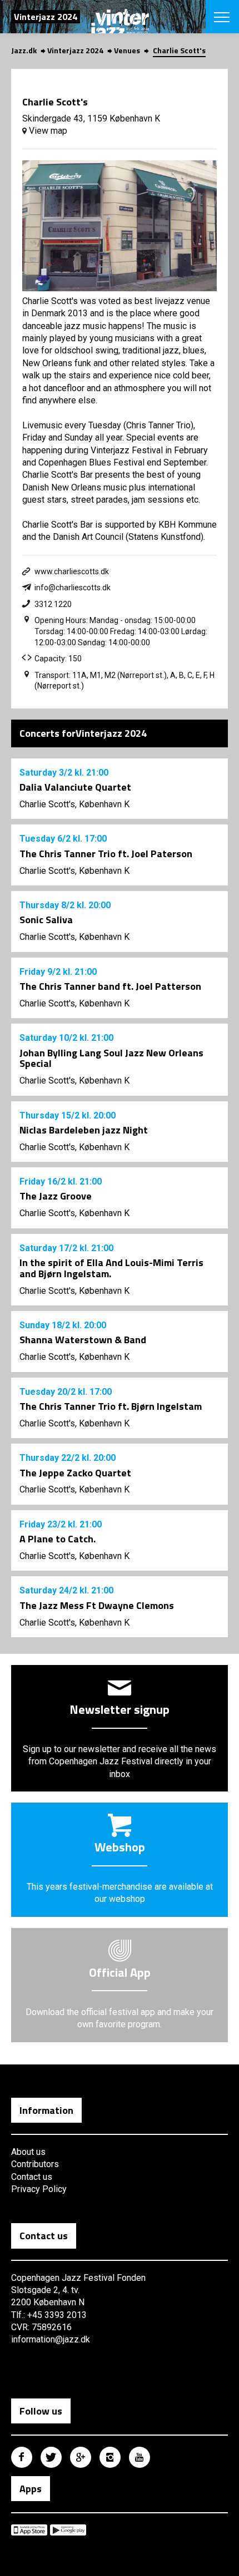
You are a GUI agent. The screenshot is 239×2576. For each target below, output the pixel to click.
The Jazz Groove (56, 1196)
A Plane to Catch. (58, 1539)
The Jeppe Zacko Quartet (75, 1473)
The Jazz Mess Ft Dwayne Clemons (97, 1605)
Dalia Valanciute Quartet (75, 787)
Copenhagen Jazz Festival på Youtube (140, 2457)
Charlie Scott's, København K (74, 804)
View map (47, 131)
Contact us (32, 2177)
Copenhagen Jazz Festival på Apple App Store (29, 2530)
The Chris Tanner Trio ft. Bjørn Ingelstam (111, 1406)
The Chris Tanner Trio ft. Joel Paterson (106, 854)
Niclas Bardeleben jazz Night (84, 1130)
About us (28, 2152)
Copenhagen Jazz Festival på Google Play (68, 2530)
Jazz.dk (24, 50)
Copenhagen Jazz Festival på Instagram (110, 2457)
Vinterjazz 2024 (75, 50)
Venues (127, 50)
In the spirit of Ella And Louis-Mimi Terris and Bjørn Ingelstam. (111, 1268)
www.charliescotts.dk (72, 571)
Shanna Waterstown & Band (83, 1340)
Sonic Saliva (46, 920)
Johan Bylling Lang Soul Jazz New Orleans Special (111, 1058)
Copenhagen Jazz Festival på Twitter (51, 2457)
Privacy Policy (39, 2189)
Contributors (35, 2164)
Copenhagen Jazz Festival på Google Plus (81, 2457)
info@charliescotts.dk (73, 588)
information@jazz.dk (51, 2339)
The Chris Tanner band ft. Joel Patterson (110, 986)
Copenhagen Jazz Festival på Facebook (22, 2457)
